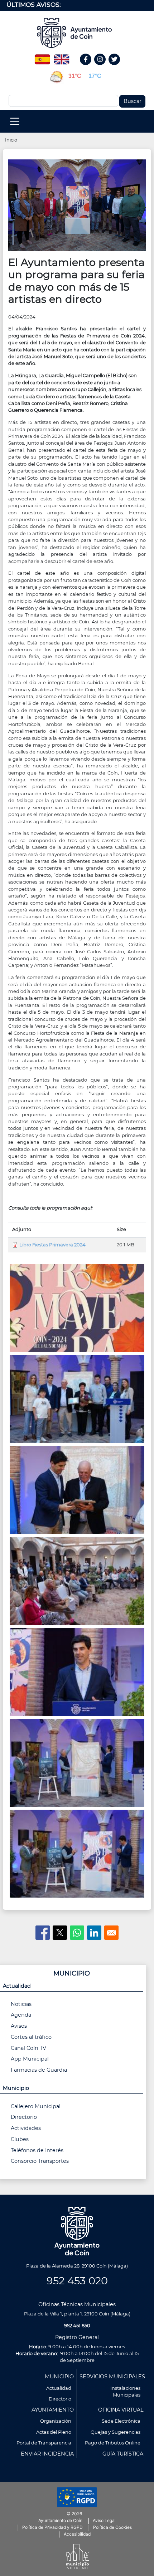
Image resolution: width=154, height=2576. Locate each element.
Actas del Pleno (54, 2432)
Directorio (24, 2117)
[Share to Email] (111, 1933)
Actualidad (59, 2388)
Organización (56, 2421)
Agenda (21, 2015)
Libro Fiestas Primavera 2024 (52, 1245)
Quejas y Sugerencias (115, 2432)
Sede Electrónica (121, 2421)
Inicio (11, 140)
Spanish (42, 57)
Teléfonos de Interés (37, 2150)
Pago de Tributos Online (113, 2443)
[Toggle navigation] (15, 121)
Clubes (20, 2139)
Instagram (104, 67)
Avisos (19, 2026)
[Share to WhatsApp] (77, 1933)
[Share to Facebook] (43, 1933)
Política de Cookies (112, 2527)
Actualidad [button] (17, 1986)
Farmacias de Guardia (39, 2070)
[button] (77, 205)
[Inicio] (77, 33)
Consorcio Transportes (40, 2161)
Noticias (21, 2004)
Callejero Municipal (36, 2106)
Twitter (115, 67)
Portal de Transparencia (44, 2443)
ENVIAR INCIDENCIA (47, 2454)
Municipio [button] (16, 2088)
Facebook (89, 67)
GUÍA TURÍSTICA (123, 2454)
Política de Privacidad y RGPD (52, 2527)
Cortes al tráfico (31, 2037)
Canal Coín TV (28, 2048)
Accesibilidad (77, 2534)
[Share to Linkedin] (94, 1933)
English (62, 57)
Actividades (26, 2128)
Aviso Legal (104, 2520)
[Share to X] (60, 1933)
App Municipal (30, 2059)
